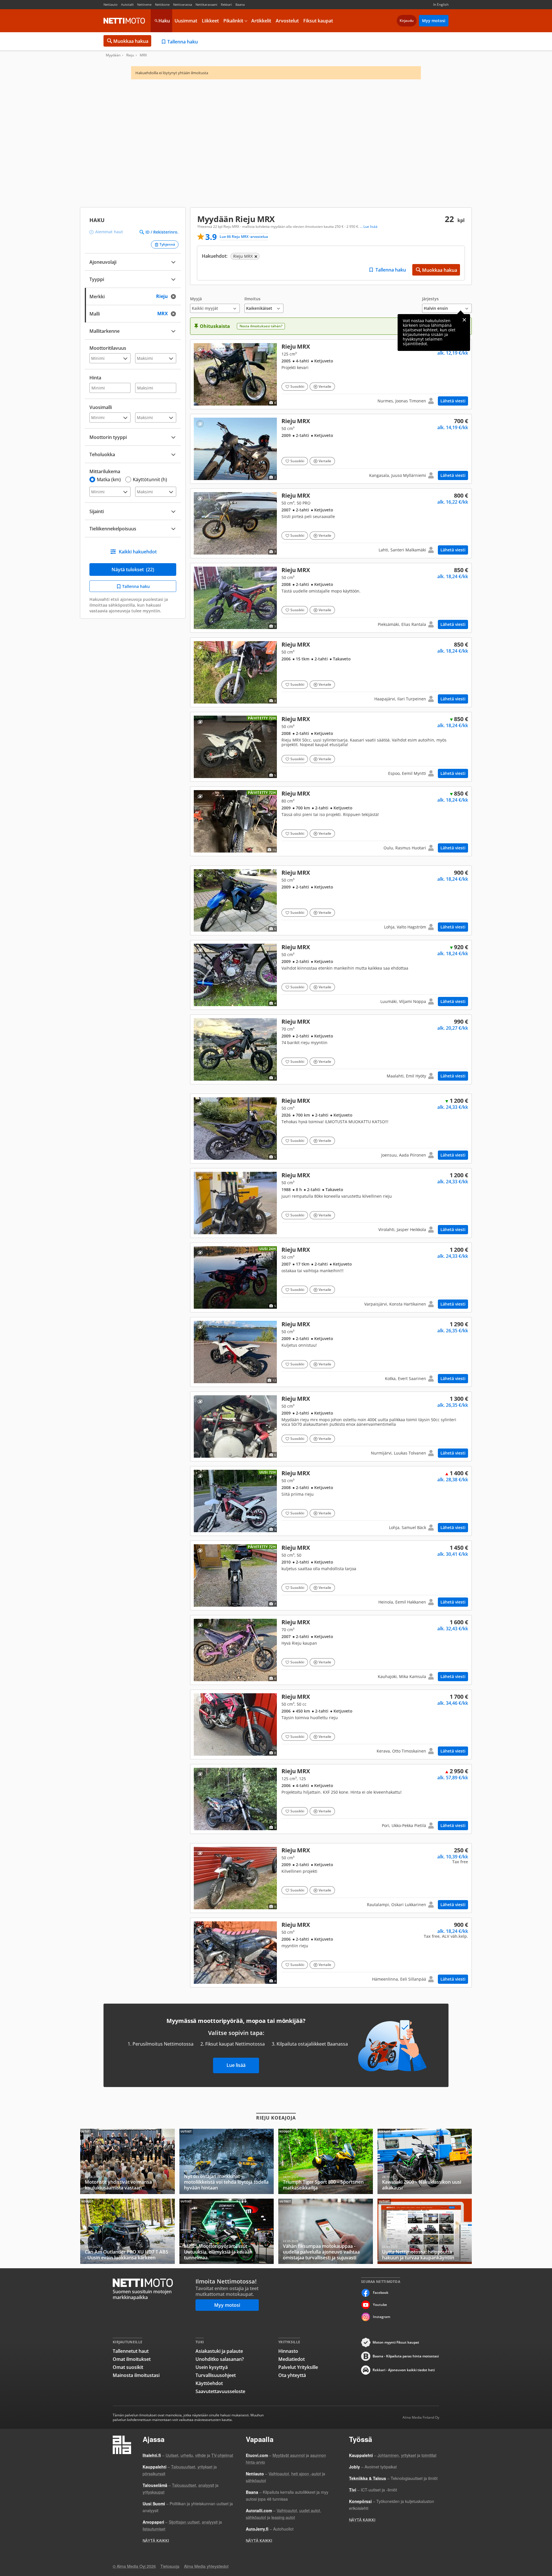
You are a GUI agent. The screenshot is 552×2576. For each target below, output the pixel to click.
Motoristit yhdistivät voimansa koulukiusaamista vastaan (128, 2161)
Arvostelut (287, 21)
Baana (240, 4)
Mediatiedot (292, 2359)
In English (441, 4)
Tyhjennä (167, 244)
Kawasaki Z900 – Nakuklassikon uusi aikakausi (425, 2161)
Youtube (380, 2305)
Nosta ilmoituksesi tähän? (261, 326)
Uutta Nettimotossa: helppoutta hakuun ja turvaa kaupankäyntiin (425, 2231)
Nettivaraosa (183, 4)
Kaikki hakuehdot (138, 552)
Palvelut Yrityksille (298, 2367)
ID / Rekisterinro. (162, 232)
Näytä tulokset (133, 570)
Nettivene (144, 4)
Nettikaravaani (206, 4)
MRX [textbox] (168, 313)
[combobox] (133, 296)
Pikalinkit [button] (233, 21)
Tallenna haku (183, 42)
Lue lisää (236, 2065)
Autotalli (127, 4)
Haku (164, 21)
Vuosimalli (101, 407)
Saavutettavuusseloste (220, 2391)
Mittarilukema (105, 471)
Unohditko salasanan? (220, 2359)
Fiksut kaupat (318, 21)
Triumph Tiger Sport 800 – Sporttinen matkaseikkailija (326, 2161)
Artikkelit (261, 21)
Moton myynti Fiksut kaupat (396, 2342)
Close (464, 320)
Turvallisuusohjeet (216, 2375)
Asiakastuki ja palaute (219, 2351)
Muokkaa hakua (131, 41)
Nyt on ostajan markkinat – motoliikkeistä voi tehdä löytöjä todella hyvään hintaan (227, 2161)
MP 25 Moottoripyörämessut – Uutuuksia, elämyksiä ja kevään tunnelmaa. (227, 2231)
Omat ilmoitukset (132, 2359)
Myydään (113, 55)
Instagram (382, 2317)
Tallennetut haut (131, 2351)
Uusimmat (186, 21)
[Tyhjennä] (175, 296)
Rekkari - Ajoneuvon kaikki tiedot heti (404, 2370)
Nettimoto (124, 21)
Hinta (95, 378)
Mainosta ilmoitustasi (136, 2375)
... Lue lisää (369, 227)
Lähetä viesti (453, 401)
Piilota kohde (200, 349)
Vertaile (325, 386)
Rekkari (226, 4)
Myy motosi (434, 21)
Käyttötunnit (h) (150, 479)
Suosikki (297, 386)
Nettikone (162, 4)
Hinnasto (288, 2351)
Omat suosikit (128, 2367)
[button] (215, 305)
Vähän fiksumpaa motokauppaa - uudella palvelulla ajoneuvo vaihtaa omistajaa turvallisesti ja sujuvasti (326, 2231)
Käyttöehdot (209, 2383)
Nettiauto (111, 4)
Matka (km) (109, 479)
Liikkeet (210, 21)
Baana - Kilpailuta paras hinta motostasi (406, 2356)
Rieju (130, 55)
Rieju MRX (331, 374)
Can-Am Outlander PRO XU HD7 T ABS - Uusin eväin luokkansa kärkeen (128, 2231)
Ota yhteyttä (292, 2375)
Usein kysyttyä (212, 2367)
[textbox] (129, 296)
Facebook (381, 2293)
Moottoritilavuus (108, 348)
